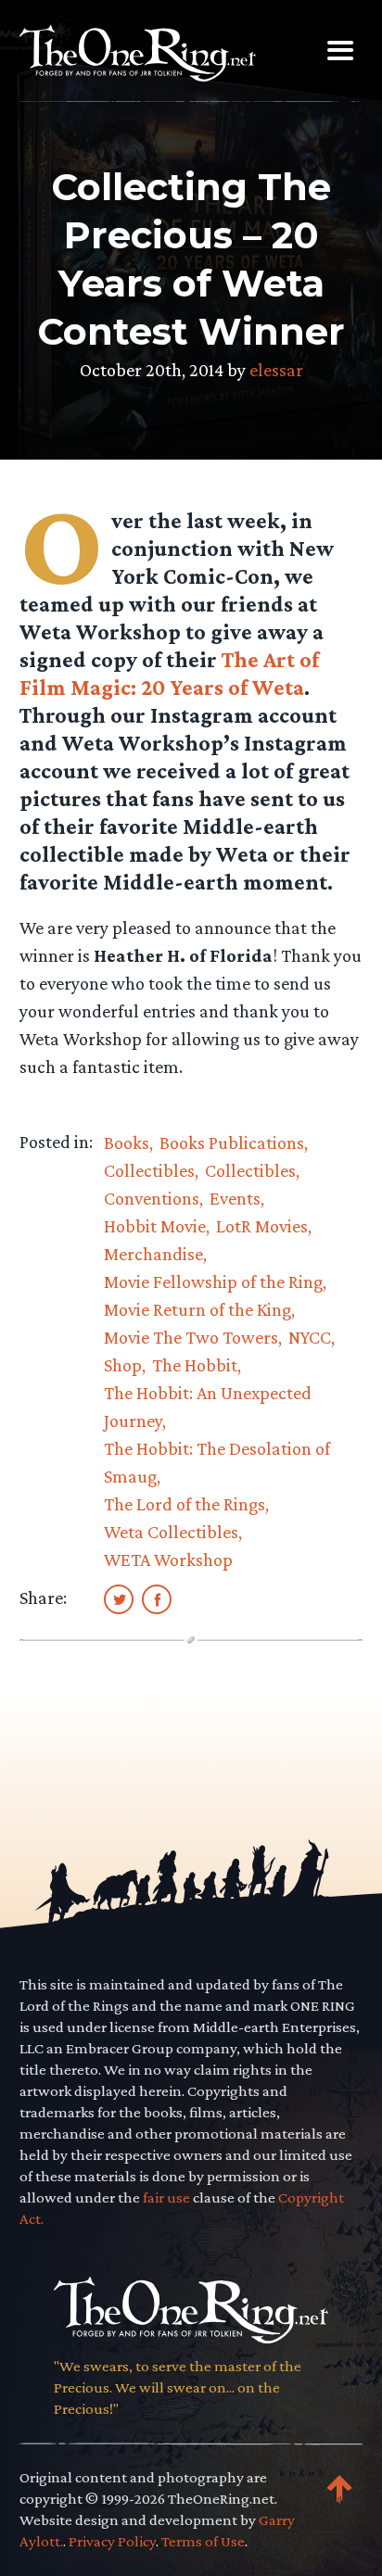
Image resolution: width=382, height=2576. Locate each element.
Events (235, 1198)
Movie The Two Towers (191, 1337)
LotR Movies (262, 1226)
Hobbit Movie (155, 1226)
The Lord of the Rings (185, 1504)
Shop (123, 1365)
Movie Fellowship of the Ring (213, 1282)
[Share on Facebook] (157, 1598)
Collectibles (149, 1170)
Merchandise (153, 1254)
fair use (166, 2197)
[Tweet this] (119, 1598)
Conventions (152, 1198)
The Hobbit (195, 1365)
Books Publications (232, 1143)
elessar (276, 370)
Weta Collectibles (171, 1532)
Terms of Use (203, 2541)
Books (127, 1143)
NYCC (310, 1337)
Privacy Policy (112, 2541)
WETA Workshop (168, 1559)
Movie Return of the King (197, 1309)
